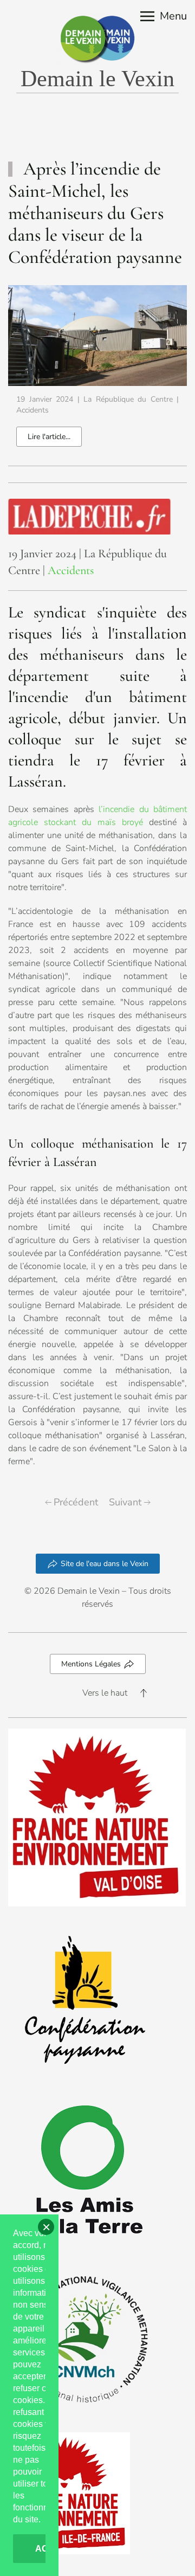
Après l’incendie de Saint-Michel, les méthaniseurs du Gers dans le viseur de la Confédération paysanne (95, 213)
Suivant (125, 1502)
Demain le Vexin (97, 79)
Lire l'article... (49, 437)
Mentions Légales (91, 1664)
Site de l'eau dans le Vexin (105, 1564)
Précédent (76, 1502)
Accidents (32, 410)
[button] (164, 16)
